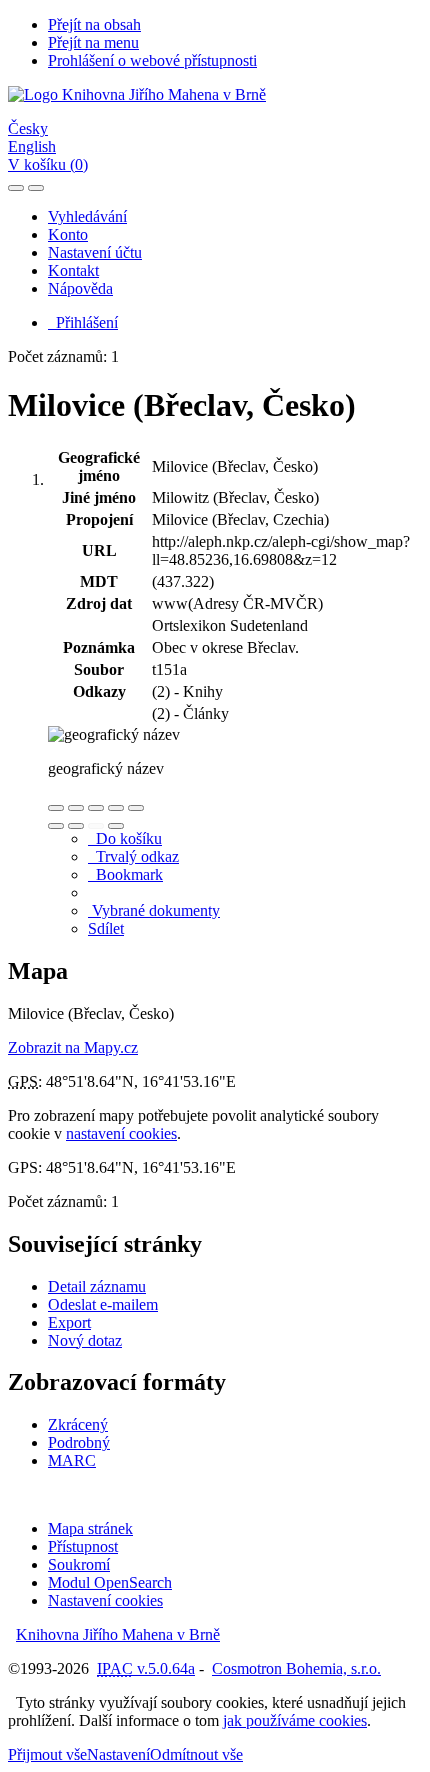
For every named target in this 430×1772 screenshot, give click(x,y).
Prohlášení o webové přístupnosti (152, 60)
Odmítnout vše (196, 1754)
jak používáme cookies (295, 1720)
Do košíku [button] (125, 838)
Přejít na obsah (94, 24)
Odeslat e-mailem (103, 1304)
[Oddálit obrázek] (76, 808)
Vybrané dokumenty (154, 910)
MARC (72, 1460)
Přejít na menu (93, 42)
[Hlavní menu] (36, 188)
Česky (28, 128)
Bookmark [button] (125, 874)
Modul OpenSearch (110, 1582)
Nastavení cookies (105, 1600)
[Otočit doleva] (56, 826)
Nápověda (80, 288)
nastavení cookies (121, 1133)
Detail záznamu (97, 1286)
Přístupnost (83, 1546)
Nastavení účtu (95, 252)
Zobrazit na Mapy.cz (73, 1047)
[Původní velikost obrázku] (96, 808)
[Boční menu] (16, 188)
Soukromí (79, 1564)
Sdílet (106, 928)
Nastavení (118, 1754)
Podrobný (79, 1442)
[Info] (136, 808)
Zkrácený (78, 1424)
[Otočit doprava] (76, 826)
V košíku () (48, 164)
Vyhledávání (87, 216)
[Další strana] (116, 826)
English (32, 146)
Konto (68, 234)
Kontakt (73, 270)
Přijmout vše (47, 1754)
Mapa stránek (90, 1528)
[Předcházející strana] (96, 826)
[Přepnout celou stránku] (116, 808)
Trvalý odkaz (133, 856)
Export (69, 1322)
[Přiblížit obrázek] (56, 808)
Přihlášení (83, 322)
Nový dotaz (85, 1340)
